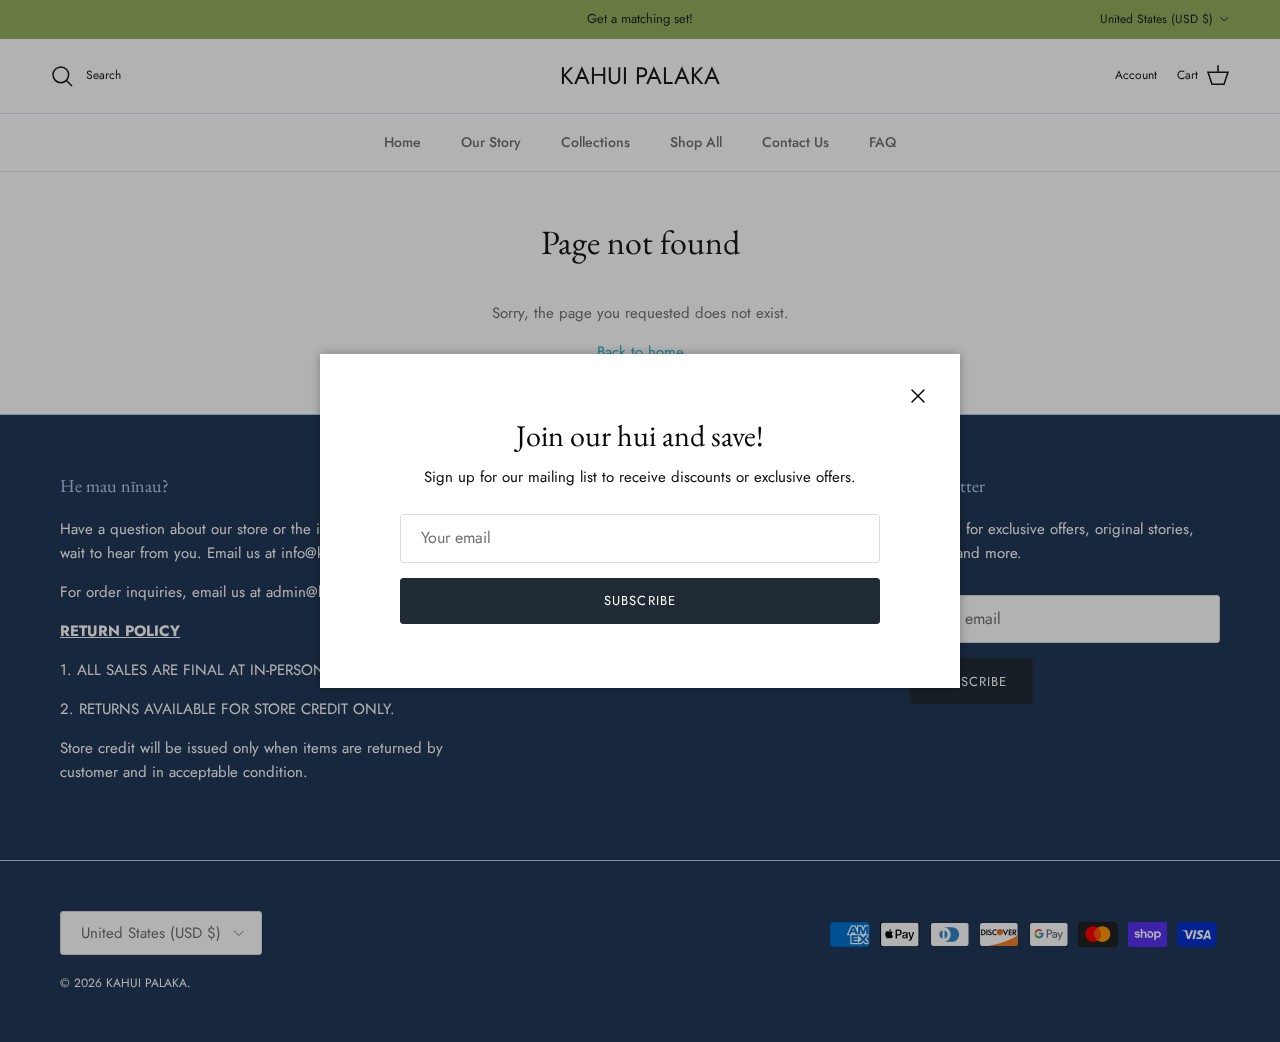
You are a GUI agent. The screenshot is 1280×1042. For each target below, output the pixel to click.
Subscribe (639, 600)
